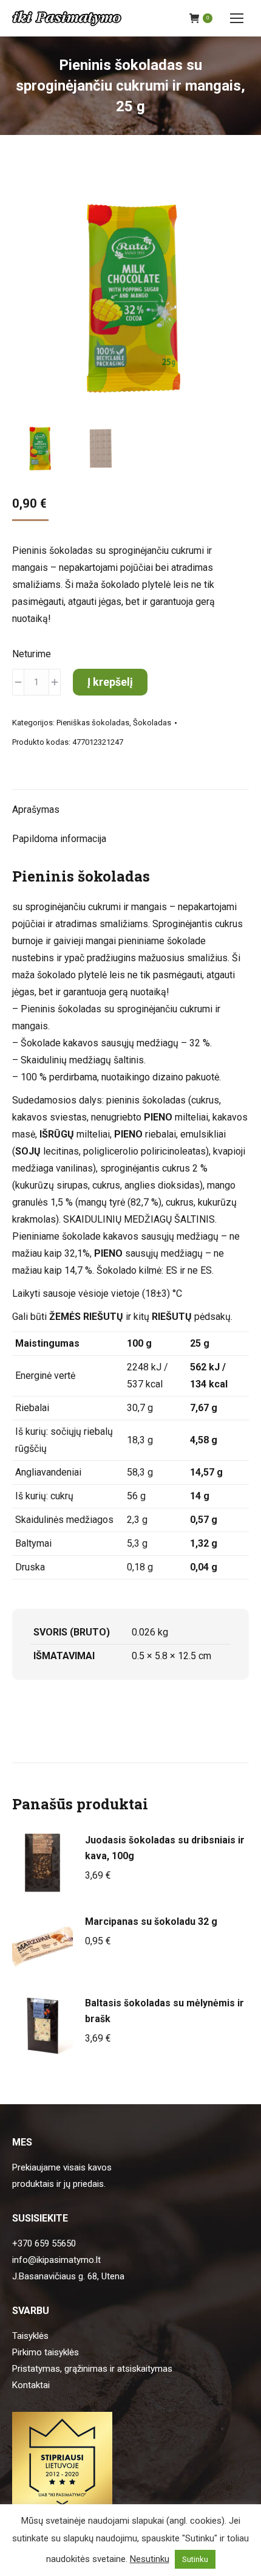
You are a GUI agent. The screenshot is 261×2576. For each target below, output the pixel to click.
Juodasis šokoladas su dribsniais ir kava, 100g (165, 1848)
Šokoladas (152, 723)
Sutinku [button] (195, 2559)
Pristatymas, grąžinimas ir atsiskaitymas (92, 2369)
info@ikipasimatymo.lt (56, 2260)
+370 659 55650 (44, 2243)
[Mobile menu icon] (237, 18)
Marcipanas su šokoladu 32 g (151, 1922)
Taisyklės (30, 2336)
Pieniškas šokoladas (93, 723)
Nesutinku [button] (150, 2559)
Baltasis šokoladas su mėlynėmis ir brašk (164, 2011)
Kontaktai (31, 2385)
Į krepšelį (110, 682)
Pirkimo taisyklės (46, 2352)
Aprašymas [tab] (36, 810)
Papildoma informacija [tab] (59, 839)
